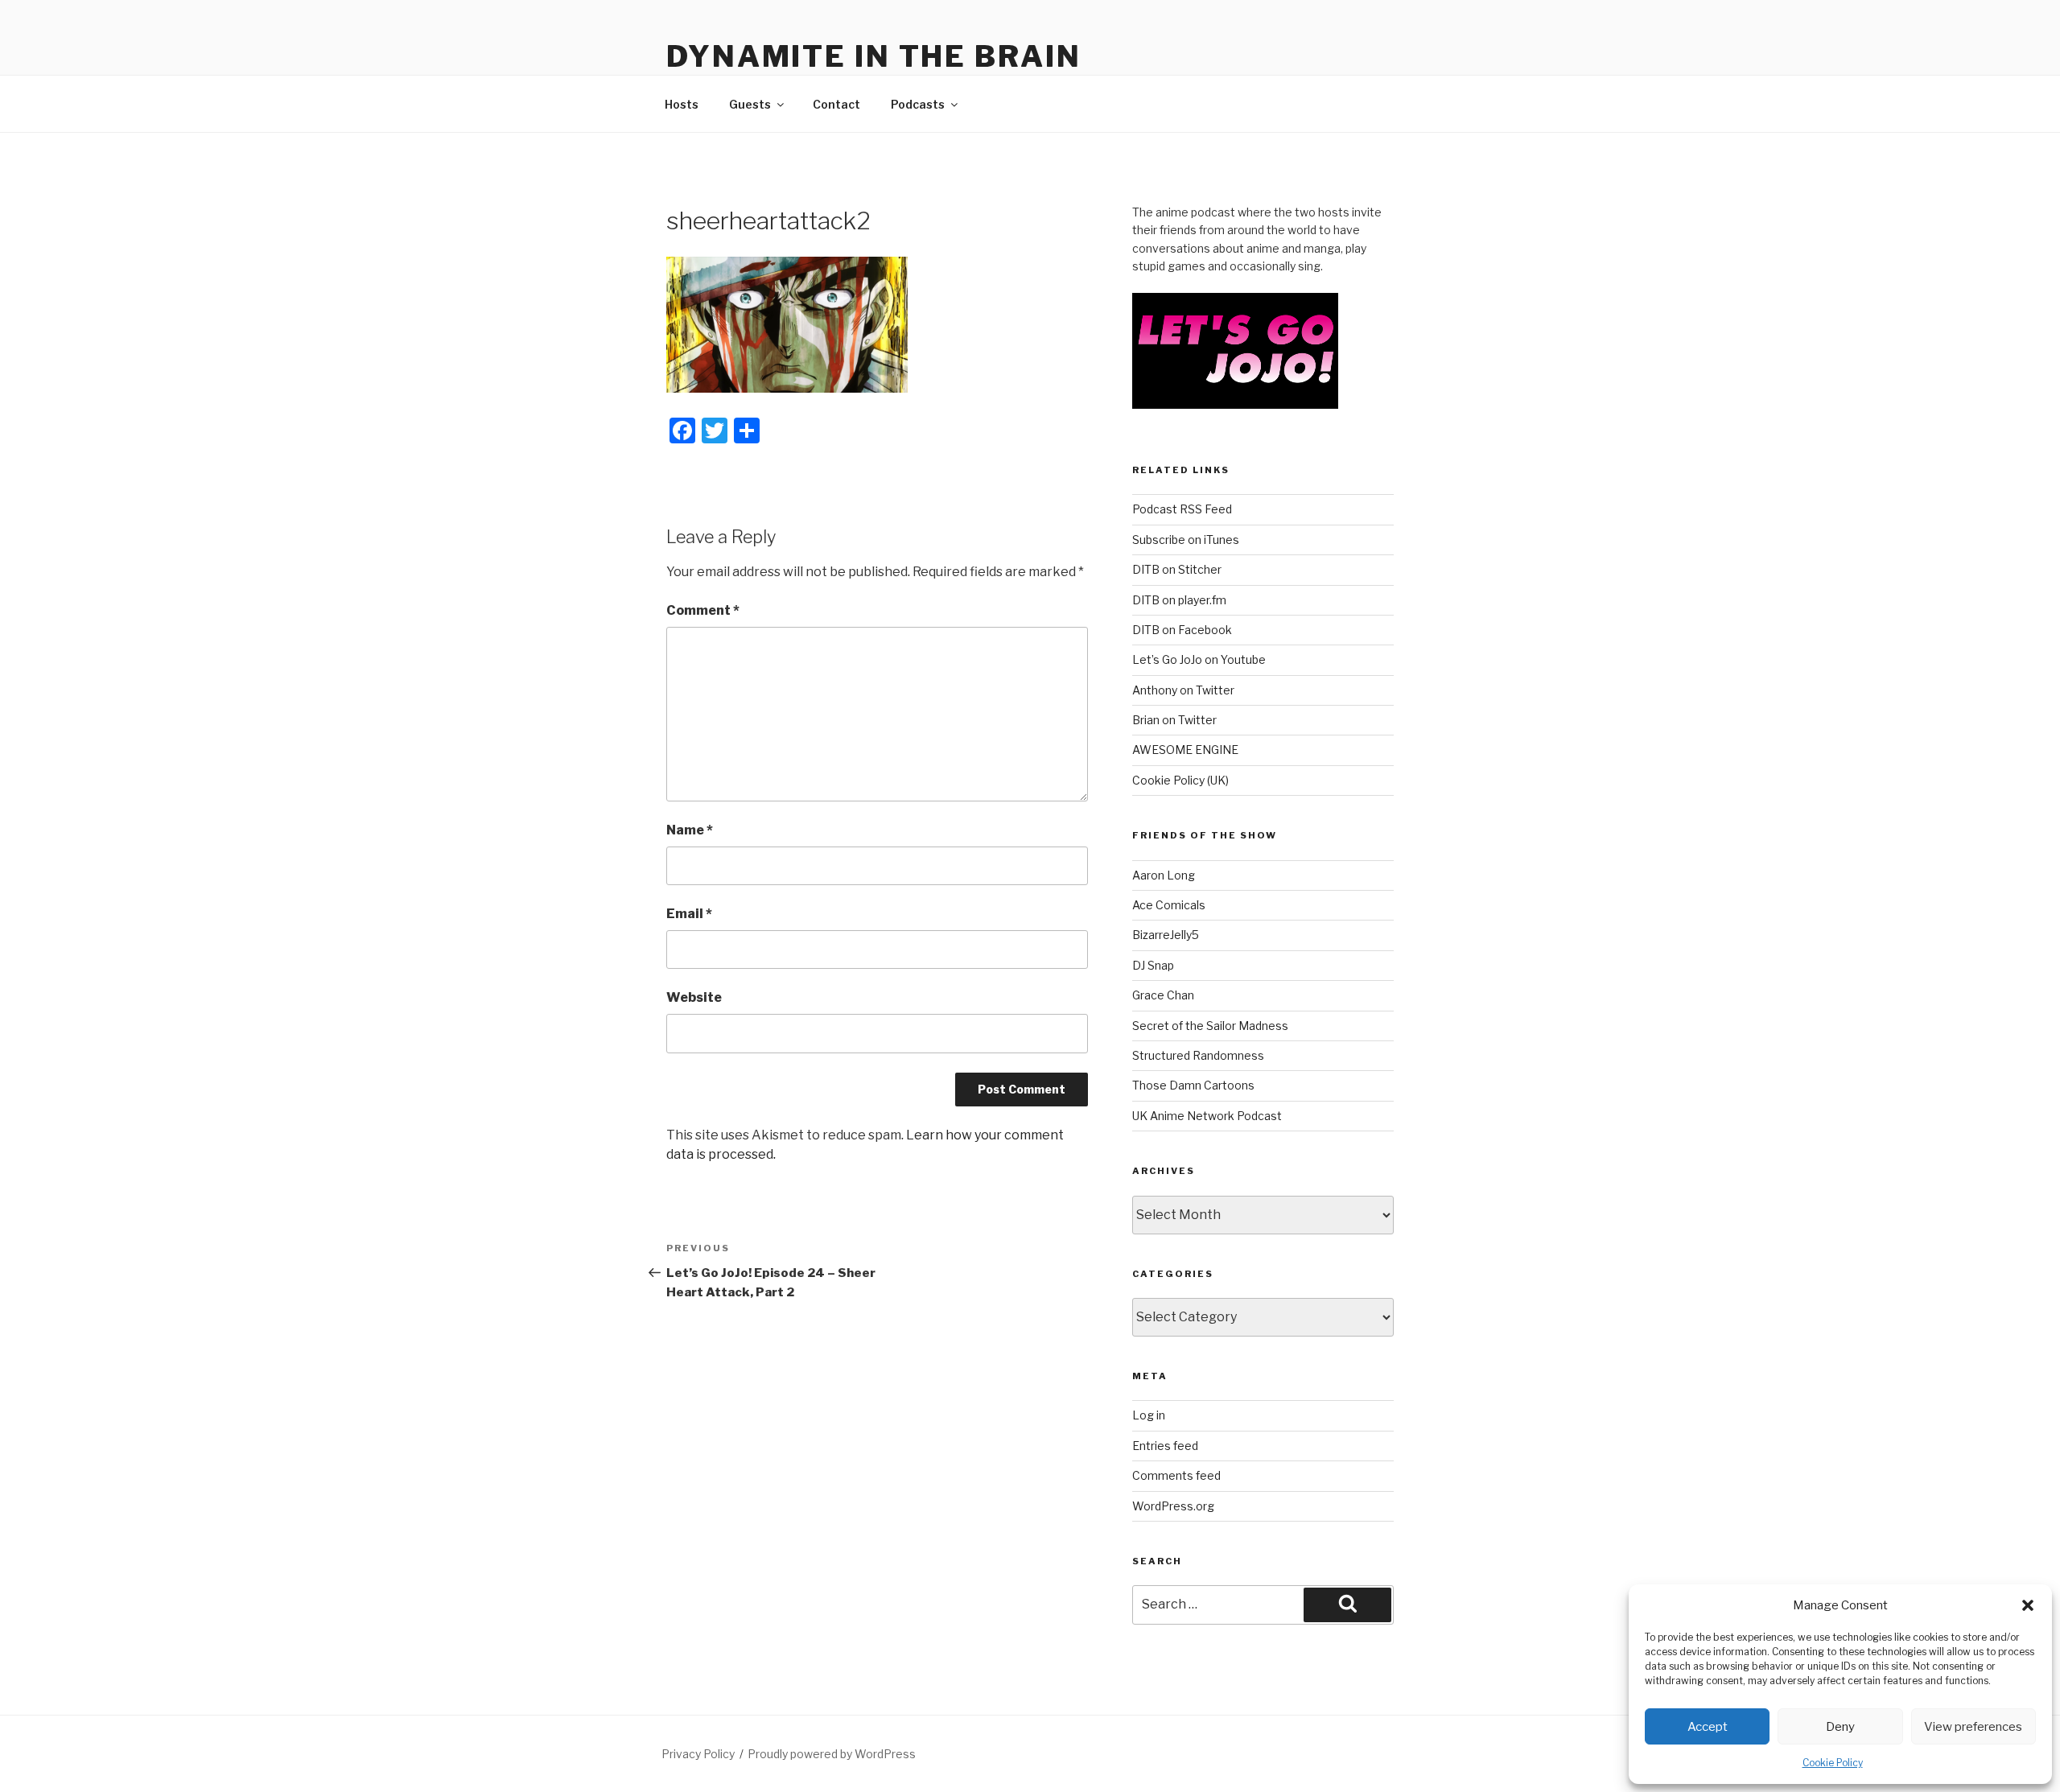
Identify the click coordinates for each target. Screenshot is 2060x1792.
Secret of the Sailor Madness (1210, 1026)
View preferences (1973, 1727)
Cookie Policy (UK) (1180, 780)
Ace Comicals (1169, 905)
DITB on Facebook (1182, 630)
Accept (1708, 1727)
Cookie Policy (1833, 1763)
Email (689, 914)
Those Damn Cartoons (1193, 1085)
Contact (836, 104)
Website (694, 997)
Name (690, 830)
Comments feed (1176, 1475)
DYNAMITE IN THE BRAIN (873, 56)
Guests (750, 104)
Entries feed (1165, 1446)
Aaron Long (1164, 875)
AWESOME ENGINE (1185, 750)
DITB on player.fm (1179, 600)
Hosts (682, 104)
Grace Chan (1163, 995)
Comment (703, 610)
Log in (1149, 1415)
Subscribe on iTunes (1186, 540)
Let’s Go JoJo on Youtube (1199, 659)
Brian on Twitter (1174, 720)
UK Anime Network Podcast (1207, 1116)
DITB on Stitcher (1177, 569)
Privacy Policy (698, 1754)
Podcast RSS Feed (1182, 509)
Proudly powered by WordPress (832, 1754)
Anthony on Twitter (1183, 690)
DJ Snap (1153, 965)
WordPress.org (1173, 1506)
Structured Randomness (1198, 1055)
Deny (1840, 1727)
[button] (2028, 1605)
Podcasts (918, 104)
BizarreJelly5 (1166, 935)
